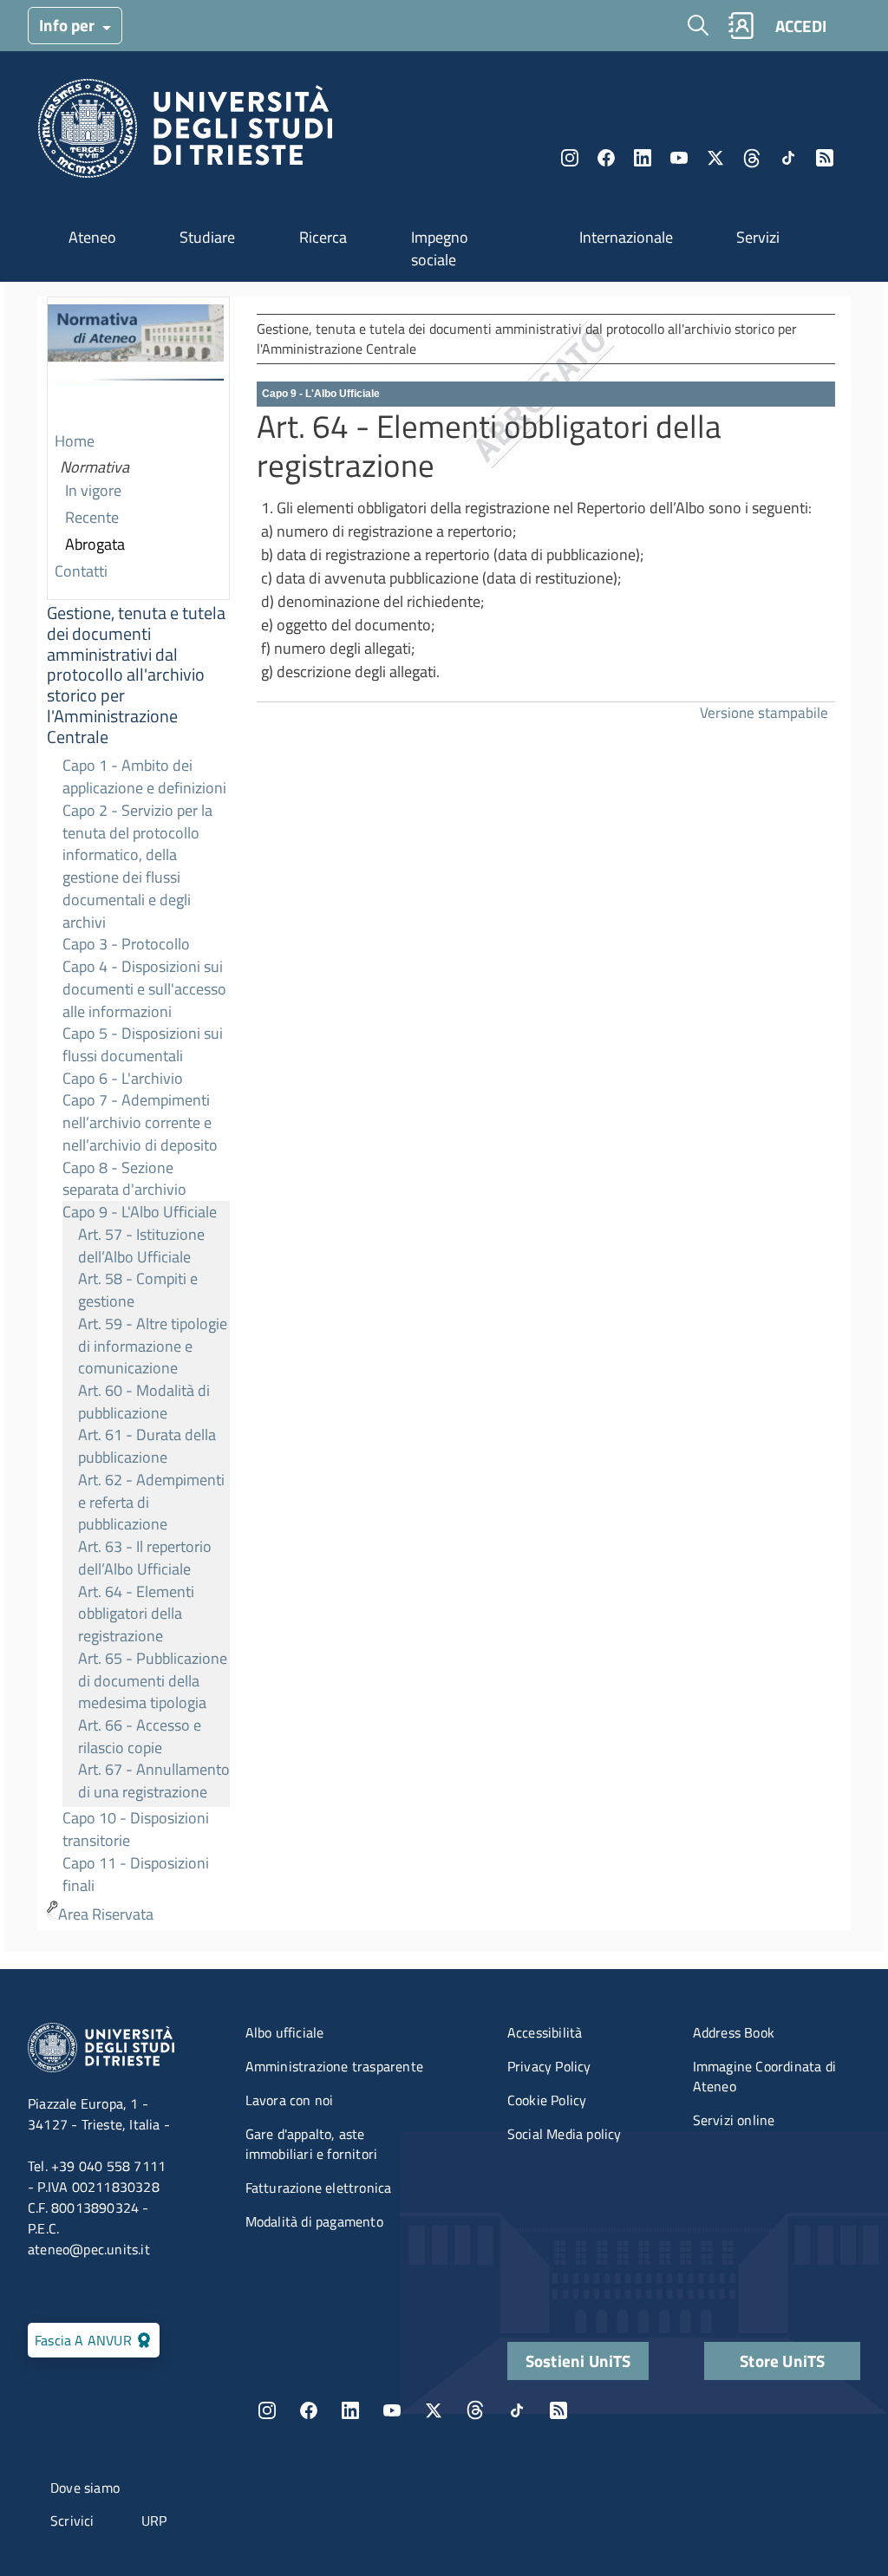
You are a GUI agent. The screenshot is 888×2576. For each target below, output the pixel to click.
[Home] (185, 133)
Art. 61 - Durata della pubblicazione (147, 1446)
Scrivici (72, 2521)
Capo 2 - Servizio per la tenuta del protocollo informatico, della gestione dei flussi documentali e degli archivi (137, 866)
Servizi (758, 237)
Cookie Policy (547, 2100)
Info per (69, 25)
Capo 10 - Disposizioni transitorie (136, 1829)
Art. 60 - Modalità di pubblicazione (144, 1402)
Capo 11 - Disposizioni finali (136, 1874)
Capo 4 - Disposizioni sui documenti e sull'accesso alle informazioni (144, 988)
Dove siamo (85, 2488)
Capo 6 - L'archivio (123, 1078)
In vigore (93, 490)
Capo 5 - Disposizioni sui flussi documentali (143, 1044)
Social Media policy (565, 2134)
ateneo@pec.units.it (89, 2249)
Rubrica (741, 26)
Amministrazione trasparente (334, 2066)
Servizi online (734, 2120)
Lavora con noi (290, 2100)
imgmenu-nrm (136, 363)
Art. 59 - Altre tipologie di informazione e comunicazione (153, 1346)
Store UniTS (782, 2361)
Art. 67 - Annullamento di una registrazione (154, 1780)
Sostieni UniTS (578, 2361)
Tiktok (788, 158)
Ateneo (92, 237)
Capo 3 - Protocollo (126, 944)
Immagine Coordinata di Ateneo (764, 2076)
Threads (752, 158)
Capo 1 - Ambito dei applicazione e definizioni (144, 776)
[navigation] (138, 1113)
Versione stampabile (764, 712)
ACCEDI (801, 26)
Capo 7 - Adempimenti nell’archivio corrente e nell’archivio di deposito (140, 1122)
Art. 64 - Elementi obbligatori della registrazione (136, 1614)
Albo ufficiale (285, 2032)
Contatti (81, 571)
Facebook (606, 158)
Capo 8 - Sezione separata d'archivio (124, 1179)
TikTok (517, 2410)
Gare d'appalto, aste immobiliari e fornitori (312, 2144)
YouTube (679, 158)
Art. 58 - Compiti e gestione (138, 1290)
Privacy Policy (549, 2066)
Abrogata (95, 544)
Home (75, 441)
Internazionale (626, 237)
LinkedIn (643, 158)
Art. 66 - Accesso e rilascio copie (140, 1736)
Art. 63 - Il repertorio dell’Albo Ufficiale (145, 1558)
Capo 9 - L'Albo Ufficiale (140, 1212)
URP (154, 2521)
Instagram (570, 158)
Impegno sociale (440, 248)
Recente (92, 517)
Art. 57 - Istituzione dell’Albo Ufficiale (141, 1246)
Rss (825, 158)
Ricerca (323, 237)
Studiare (207, 237)
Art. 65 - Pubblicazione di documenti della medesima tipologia (153, 1680)
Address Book (734, 2032)
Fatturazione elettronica (319, 2188)
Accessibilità (545, 2032)
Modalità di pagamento (314, 2221)
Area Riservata (106, 1914)
